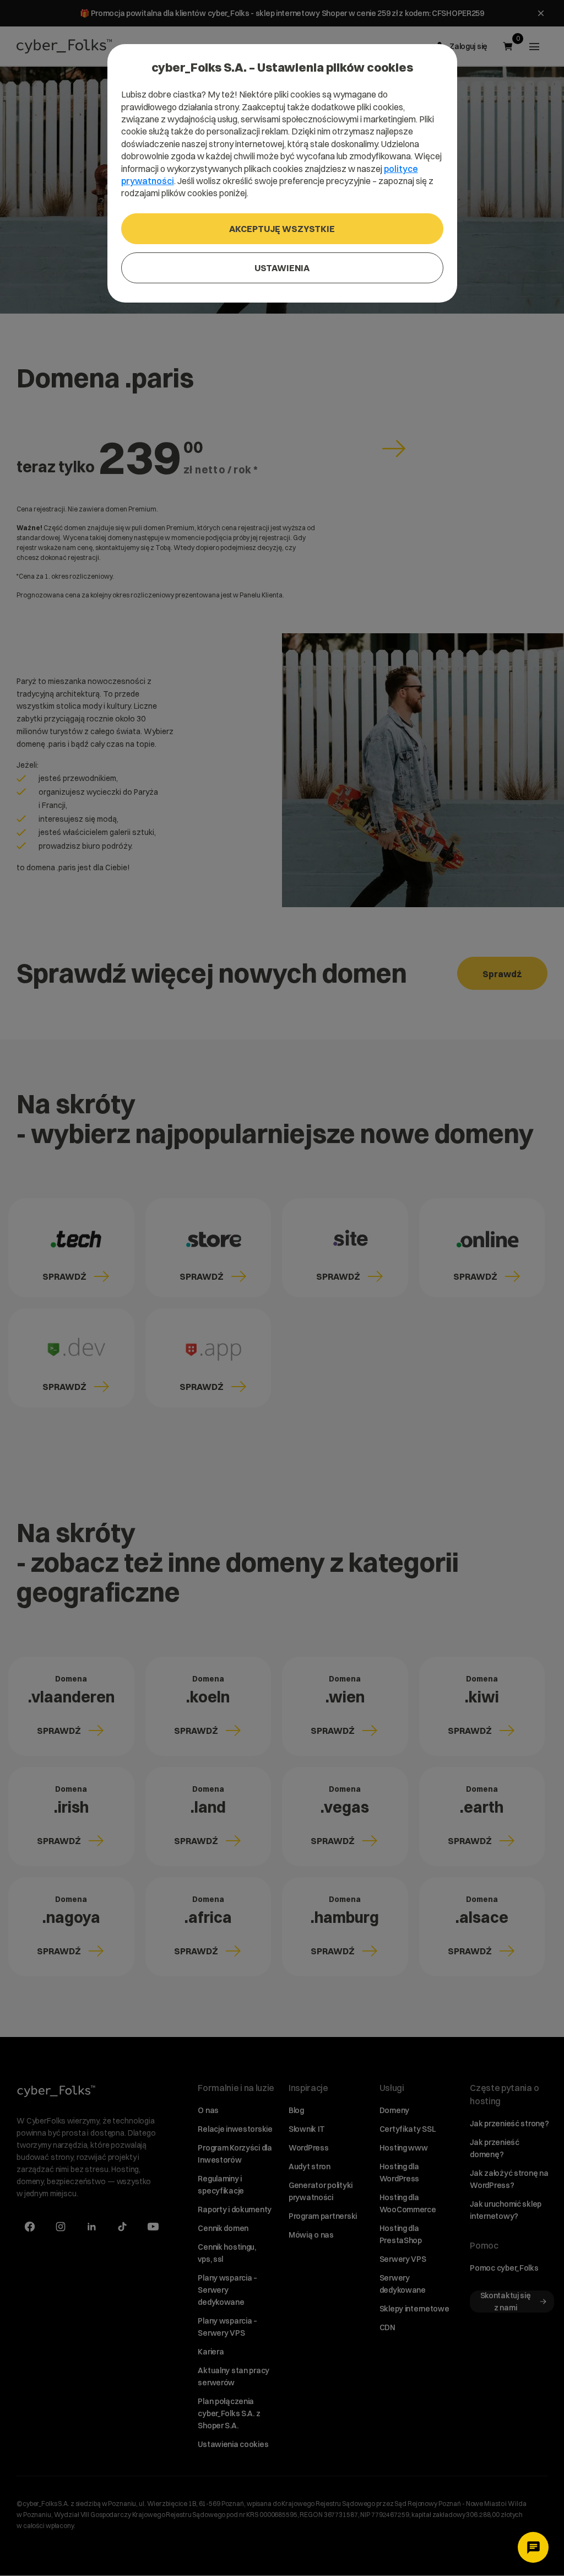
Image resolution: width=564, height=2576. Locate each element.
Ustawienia (282, 268)
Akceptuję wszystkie (282, 229)
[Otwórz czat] (533, 2547)
